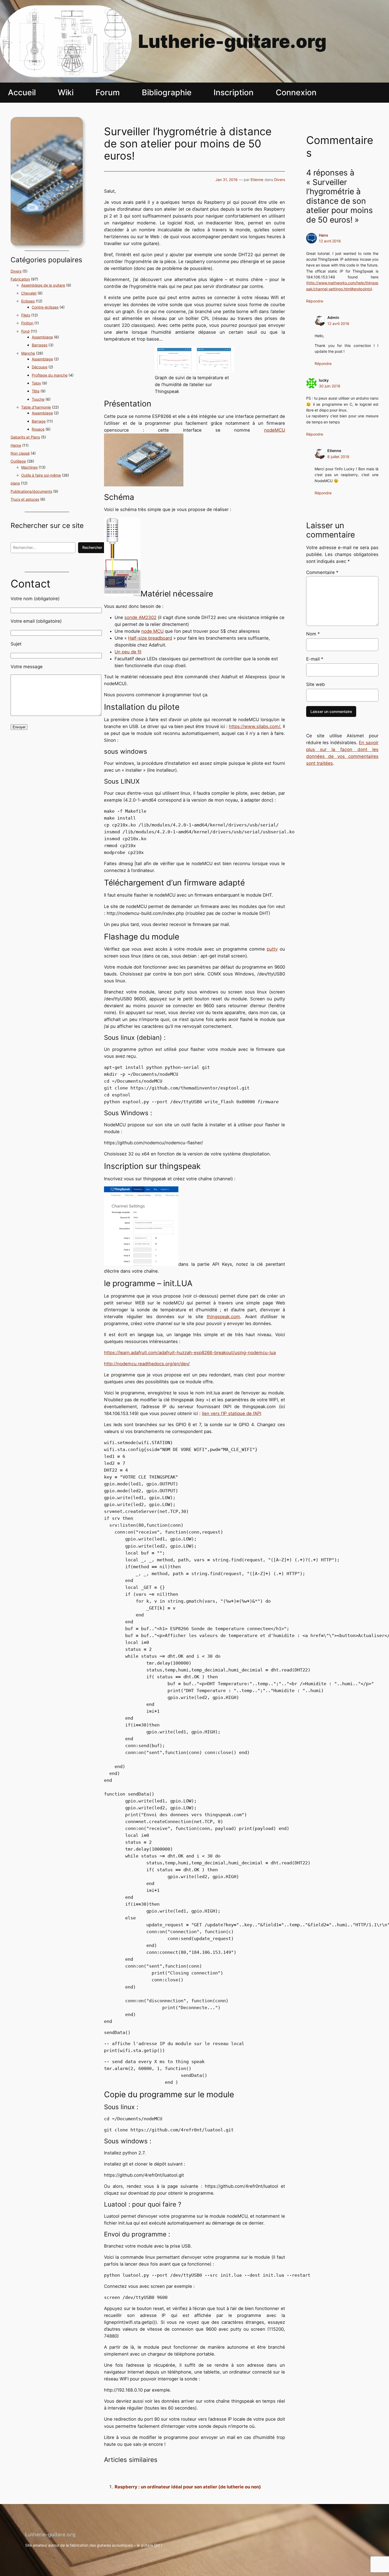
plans (15, 483)
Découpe (40, 367)
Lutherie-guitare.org (232, 41)
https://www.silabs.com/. (255, 726)
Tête (36, 391)
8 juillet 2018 (338, 457)
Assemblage (42, 337)
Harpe (16, 445)
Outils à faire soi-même (41, 475)
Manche (28, 353)
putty (272, 949)
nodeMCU (275, 430)
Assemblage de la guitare (43, 285)
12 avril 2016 (330, 241)
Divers (16, 271)
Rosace (38, 429)
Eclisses (28, 301)
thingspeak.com (223, 1317)
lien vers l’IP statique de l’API (232, 1413)
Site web (316, 684)
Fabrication (20, 279)
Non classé (20, 453)
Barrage (39, 421)
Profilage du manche (50, 375)
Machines (29, 467)
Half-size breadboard (150, 638)
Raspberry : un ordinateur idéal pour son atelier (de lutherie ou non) (188, 2487)
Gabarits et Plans (25, 437)
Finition (27, 323)
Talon (36, 383)
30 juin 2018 (330, 386)
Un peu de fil (128, 652)
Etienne (257, 180)
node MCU (152, 631)
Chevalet (29, 293)
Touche (38, 399)
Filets (26, 315)
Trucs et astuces (25, 499)
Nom (313, 634)
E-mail (315, 659)
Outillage (18, 461)
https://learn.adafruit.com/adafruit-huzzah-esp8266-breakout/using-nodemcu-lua (190, 1353)
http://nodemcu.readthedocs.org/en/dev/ (147, 1364)
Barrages (40, 345)
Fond (25, 331)
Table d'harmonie (36, 407)
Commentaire (322, 572)
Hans (324, 235)
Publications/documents (31, 491)
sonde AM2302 (140, 617)
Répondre (315, 301)
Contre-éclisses (45, 307)
